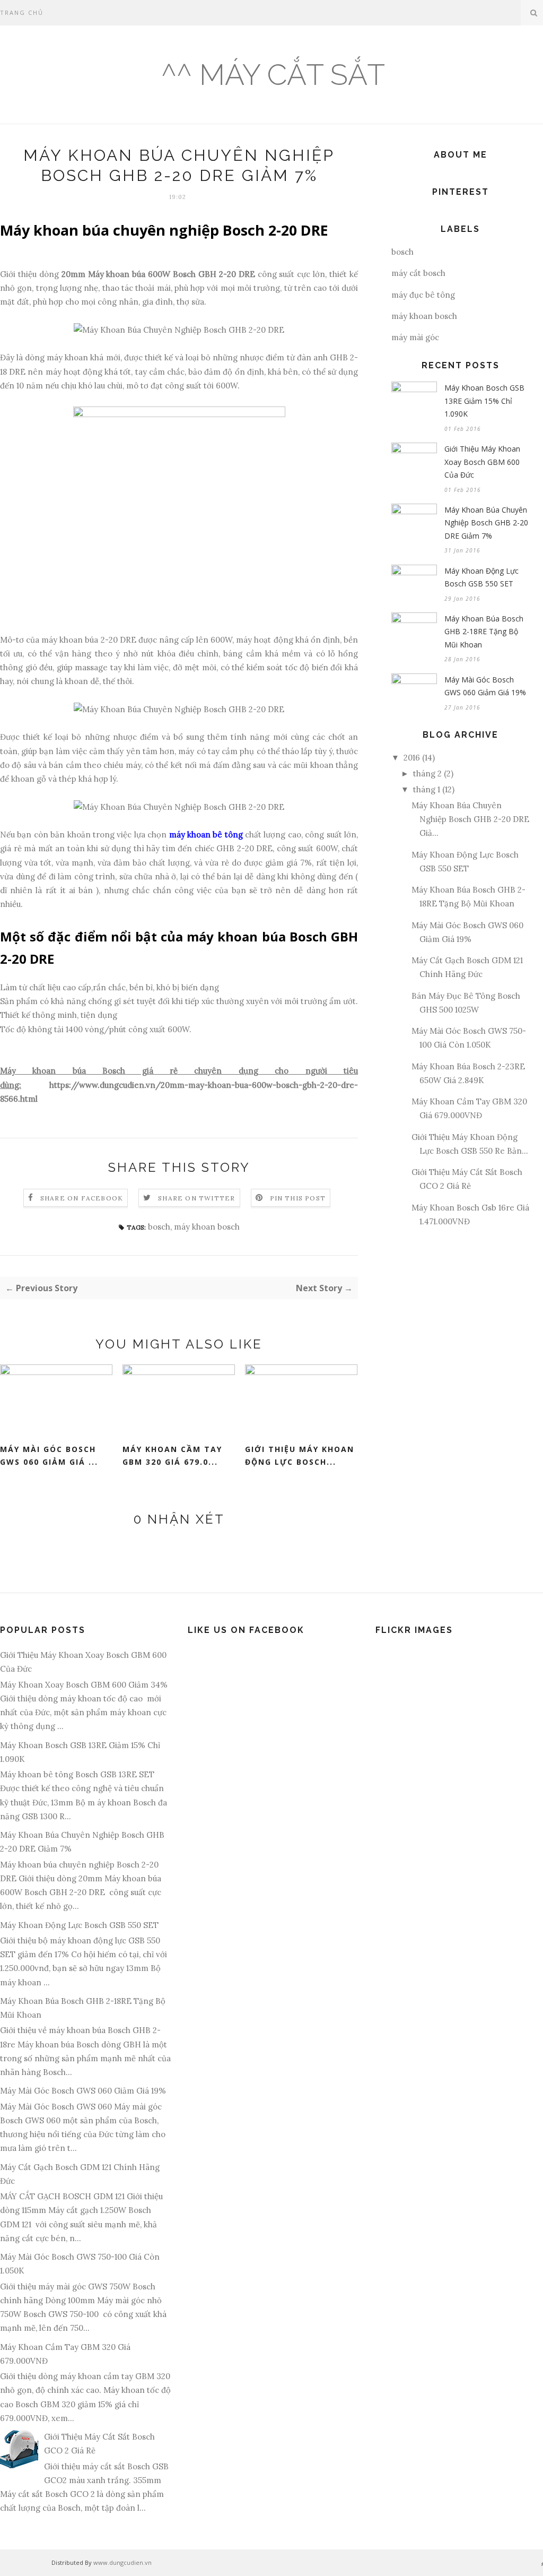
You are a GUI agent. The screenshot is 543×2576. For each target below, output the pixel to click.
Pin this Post (298, 1198)
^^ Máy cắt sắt (273, 75)
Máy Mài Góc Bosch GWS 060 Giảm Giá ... (49, 1456)
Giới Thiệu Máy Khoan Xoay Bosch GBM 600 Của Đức (482, 462)
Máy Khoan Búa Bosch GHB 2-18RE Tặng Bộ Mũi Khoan (484, 632)
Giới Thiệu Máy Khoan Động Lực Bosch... (300, 1456)
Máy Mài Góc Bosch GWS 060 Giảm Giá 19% (485, 686)
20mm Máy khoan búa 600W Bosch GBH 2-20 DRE (158, 274)
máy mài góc (415, 337)
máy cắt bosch (418, 273)
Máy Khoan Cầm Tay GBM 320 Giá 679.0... (172, 1456)
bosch (159, 1227)
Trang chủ (22, 12)
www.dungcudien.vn (122, 2562)
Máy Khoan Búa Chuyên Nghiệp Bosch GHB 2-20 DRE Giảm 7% (486, 523)
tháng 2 (427, 773)
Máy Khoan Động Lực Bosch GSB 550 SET (481, 577)
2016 (412, 758)
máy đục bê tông (423, 295)
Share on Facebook (82, 1198)
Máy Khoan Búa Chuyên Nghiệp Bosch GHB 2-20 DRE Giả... (470, 819)
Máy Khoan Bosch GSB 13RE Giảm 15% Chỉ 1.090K (484, 401)
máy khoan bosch (207, 1227)
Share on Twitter (196, 1198)
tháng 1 (427, 789)
